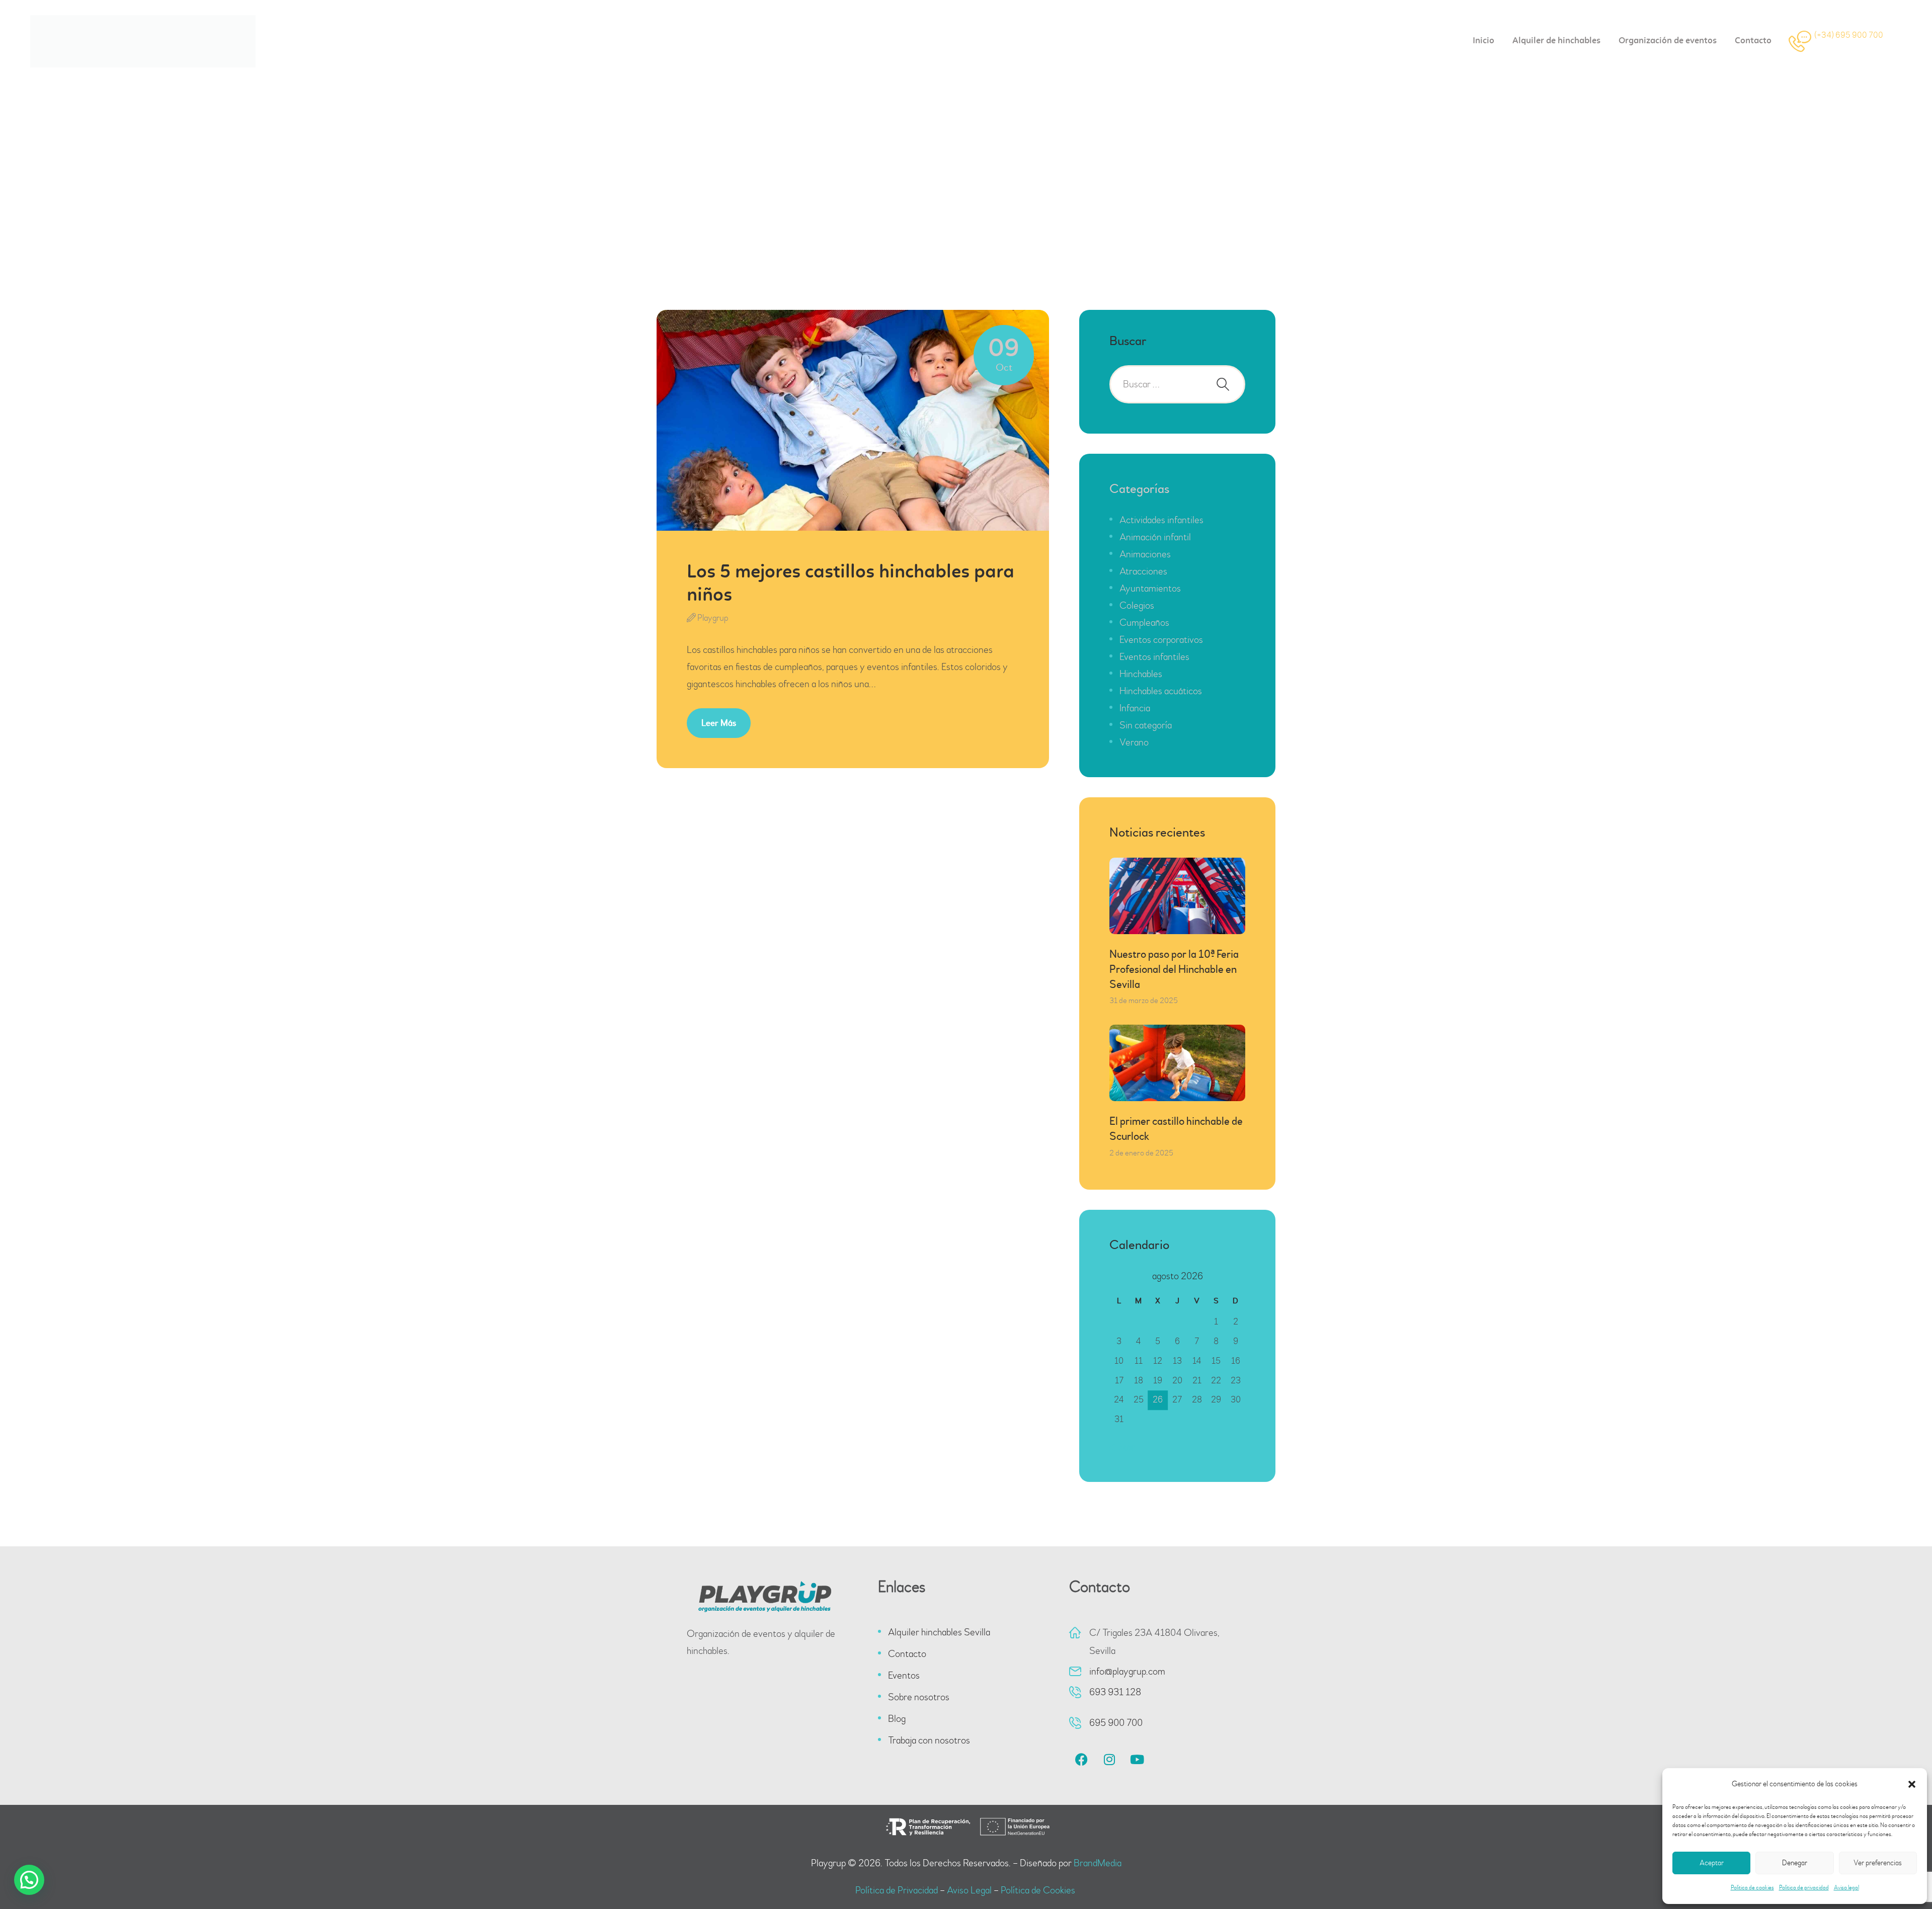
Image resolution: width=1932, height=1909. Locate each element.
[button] (1912, 1784)
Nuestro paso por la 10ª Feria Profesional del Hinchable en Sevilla (1174, 969)
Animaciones (1145, 554)
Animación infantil (1155, 537)
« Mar (1124, 1447)
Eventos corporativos (1161, 640)
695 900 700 (1116, 1723)
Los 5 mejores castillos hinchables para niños (851, 584)
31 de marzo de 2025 (1144, 1001)
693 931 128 (1115, 1692)
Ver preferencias (1878, 1863)
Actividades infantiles (1161, 520)
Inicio (858, 188)
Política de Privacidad (897, 1890)
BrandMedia (1098, 1863)
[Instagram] (1109, 1760)
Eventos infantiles (1154, 657)
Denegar (1795, 1863)
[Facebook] (1082, 1760)
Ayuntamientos (1150, 588)
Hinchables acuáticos (1161, 691)
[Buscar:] (1177, 384)
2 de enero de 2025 (1141, 1153)
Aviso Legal (969, 1890)
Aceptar (1712, 1863)
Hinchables (1141, 674)
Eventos (904, 1675)
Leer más (719, 723)
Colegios (1137, 605)
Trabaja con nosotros (929, 1740)
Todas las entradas (917, 188)
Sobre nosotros (919, 1697)
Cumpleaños (1144, 622)
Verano (1134, 742)
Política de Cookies (1039, 1890)
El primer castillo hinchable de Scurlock (1176, 1129)
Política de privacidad (1804, 1888)
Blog (897, 1719)
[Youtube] (1137, 1760)
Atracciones (1143, 571)
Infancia (1135, 708)
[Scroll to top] (1897, 1874)
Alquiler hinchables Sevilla (939, 1632)
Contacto (907, 1654)
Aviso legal (1846, 1888)
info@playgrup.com (1127, 1671)
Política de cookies (1752, 1888)
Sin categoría (1146, 725)
